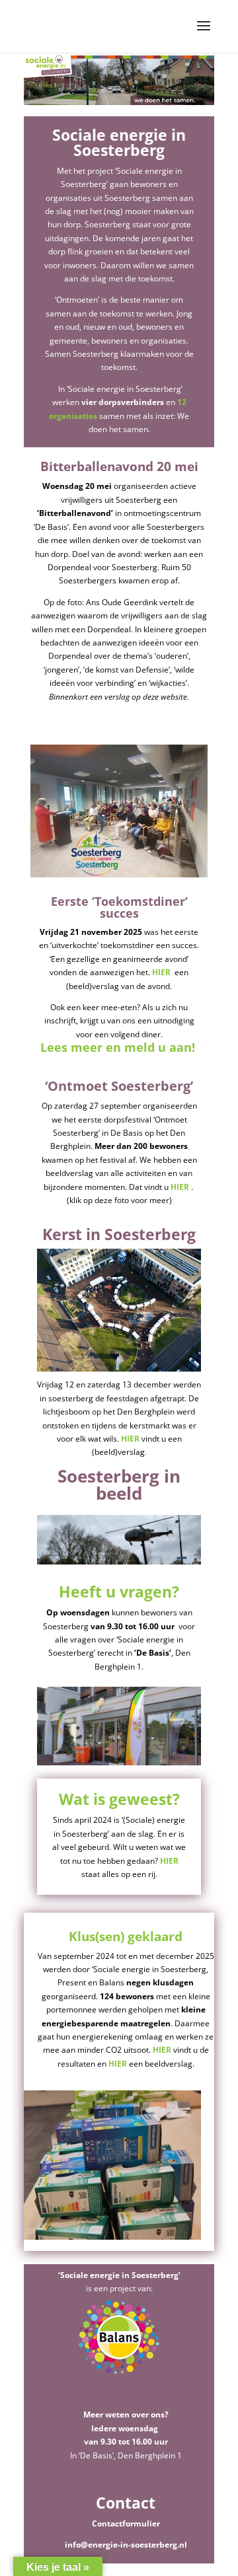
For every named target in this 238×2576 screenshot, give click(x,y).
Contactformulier (126, 2523)
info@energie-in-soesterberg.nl (126, 2545)
